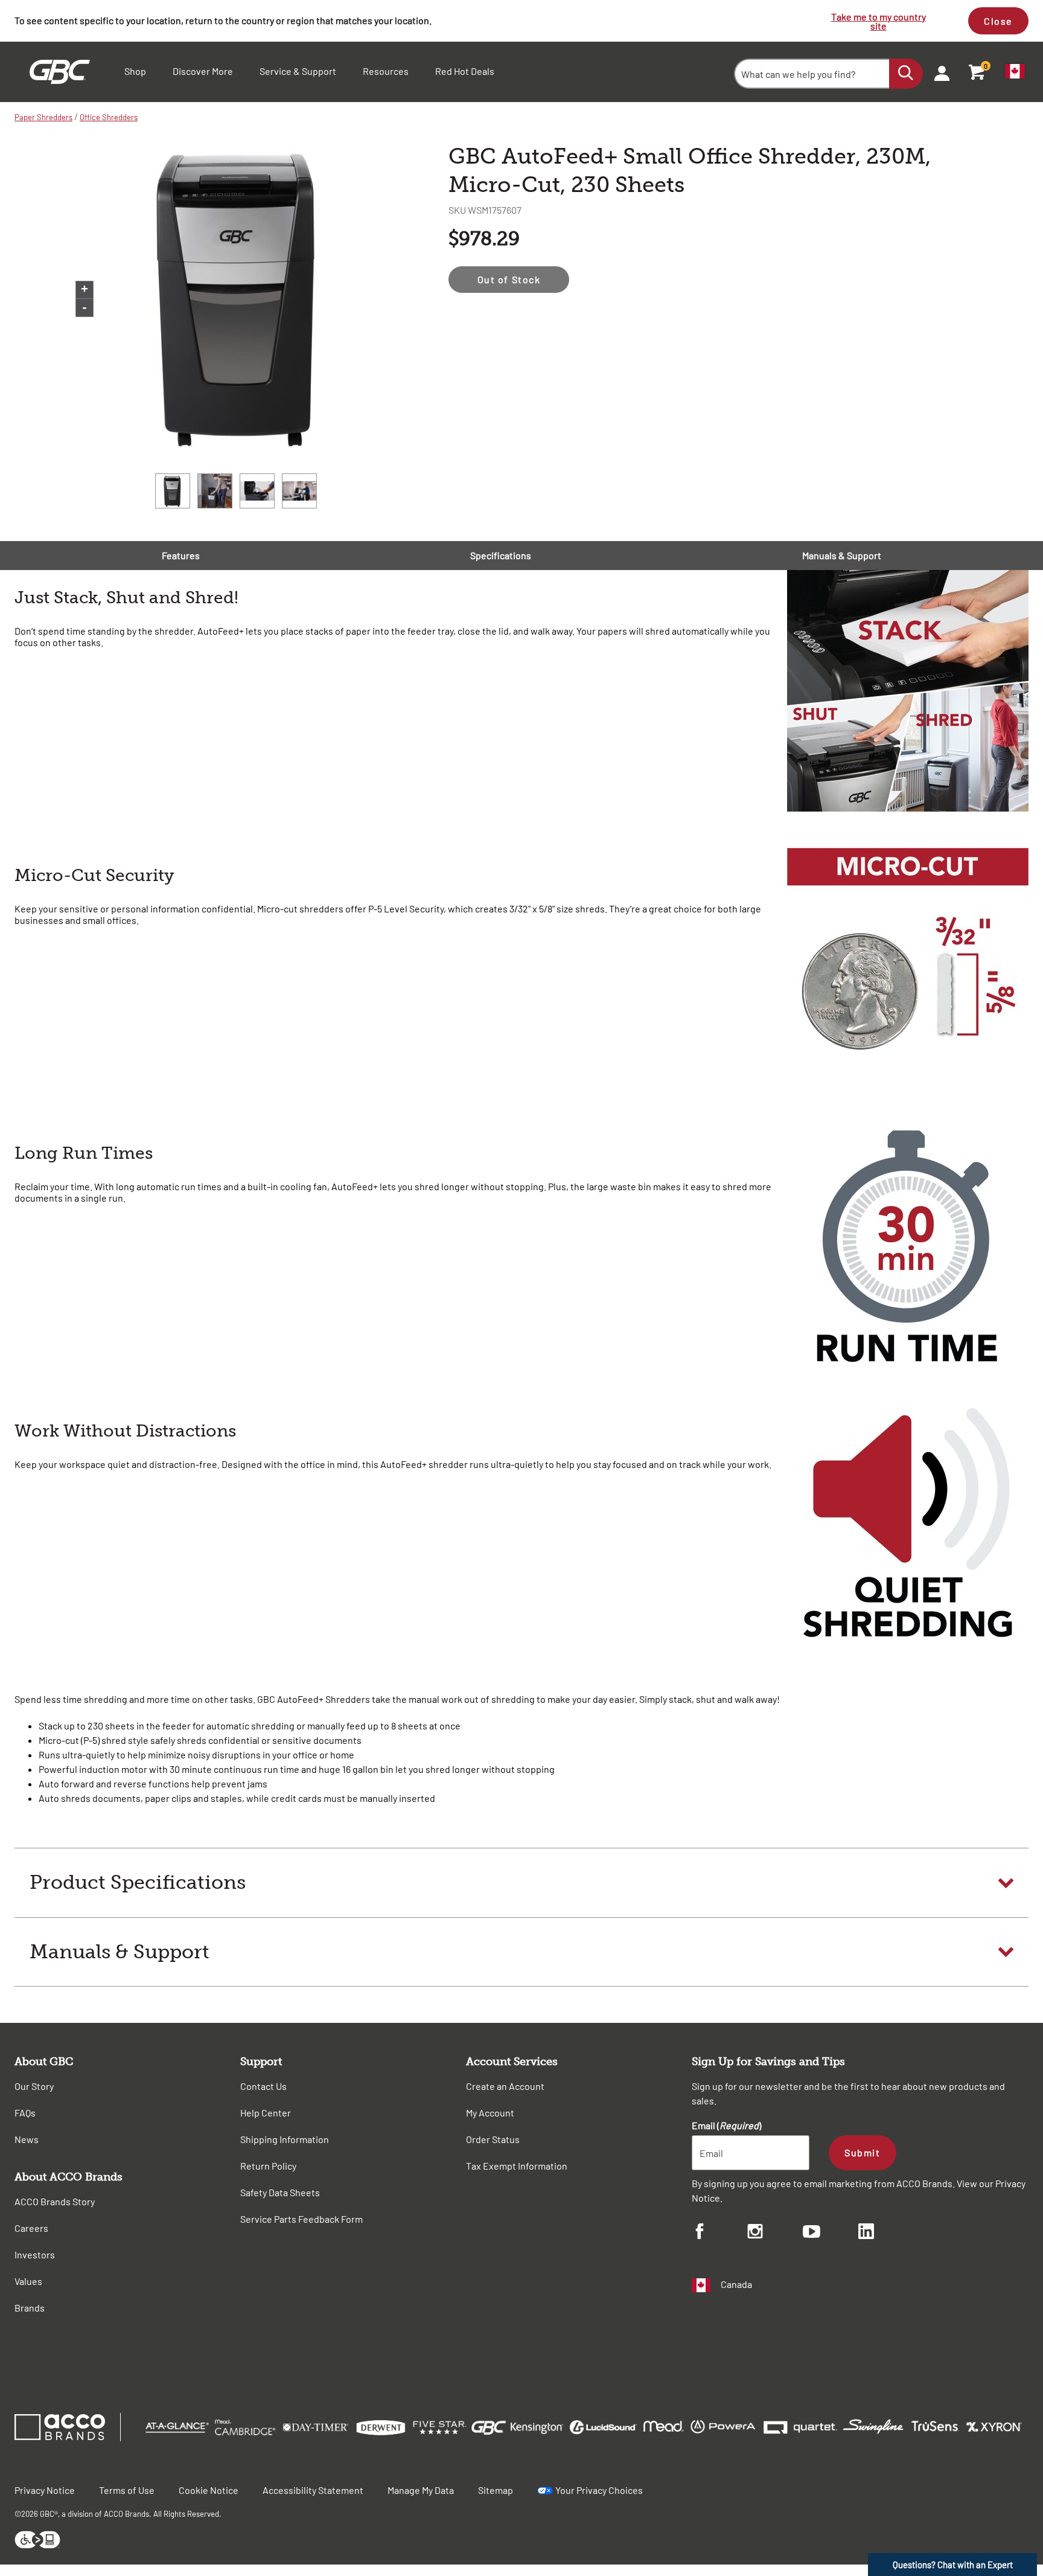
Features (181, 555)
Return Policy (268, 2166)
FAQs (25, 2113)
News (27, 2139)
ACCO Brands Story (55, 2201)
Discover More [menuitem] (203, 71)
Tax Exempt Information (517, 2166)
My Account (490, 2113)
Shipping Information (285, 2139)
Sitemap (496, 2490)
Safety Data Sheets (280, 2192)
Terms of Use (127, 2490)
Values (28, 2281)
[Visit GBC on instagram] (775, 2233)
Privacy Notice (45, 2490)
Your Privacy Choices (599, 2490)
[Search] (906, 74)
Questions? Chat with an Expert (953, 2565)
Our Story (34, 2086)
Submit (862, 2152)
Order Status (493, 2139)
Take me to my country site (879, 21)
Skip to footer (3, 3)
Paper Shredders (43, 117)
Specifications (501, 555)
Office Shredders (109, 117)
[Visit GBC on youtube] (831, 2233)
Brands (30, 2308)
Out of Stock (509, 279)
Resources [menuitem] (386, 71)
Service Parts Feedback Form (301, 2219)
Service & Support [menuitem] (298, 71)
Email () (726, 2125)
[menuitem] (938, 72)
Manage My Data (421, 2490)
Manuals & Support (842, 555)
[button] (521, 1883)
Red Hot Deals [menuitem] (465, 71)
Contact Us (263, 2086)
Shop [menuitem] (135, 71)
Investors (35, 2254)
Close (998, 21)
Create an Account (505, 2086)
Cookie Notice (209, 2490)
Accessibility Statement (313, 2490)
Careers (31, 2228)
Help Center (266, 2113)
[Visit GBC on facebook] (719, 2233)
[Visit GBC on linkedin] (886, 2233)
